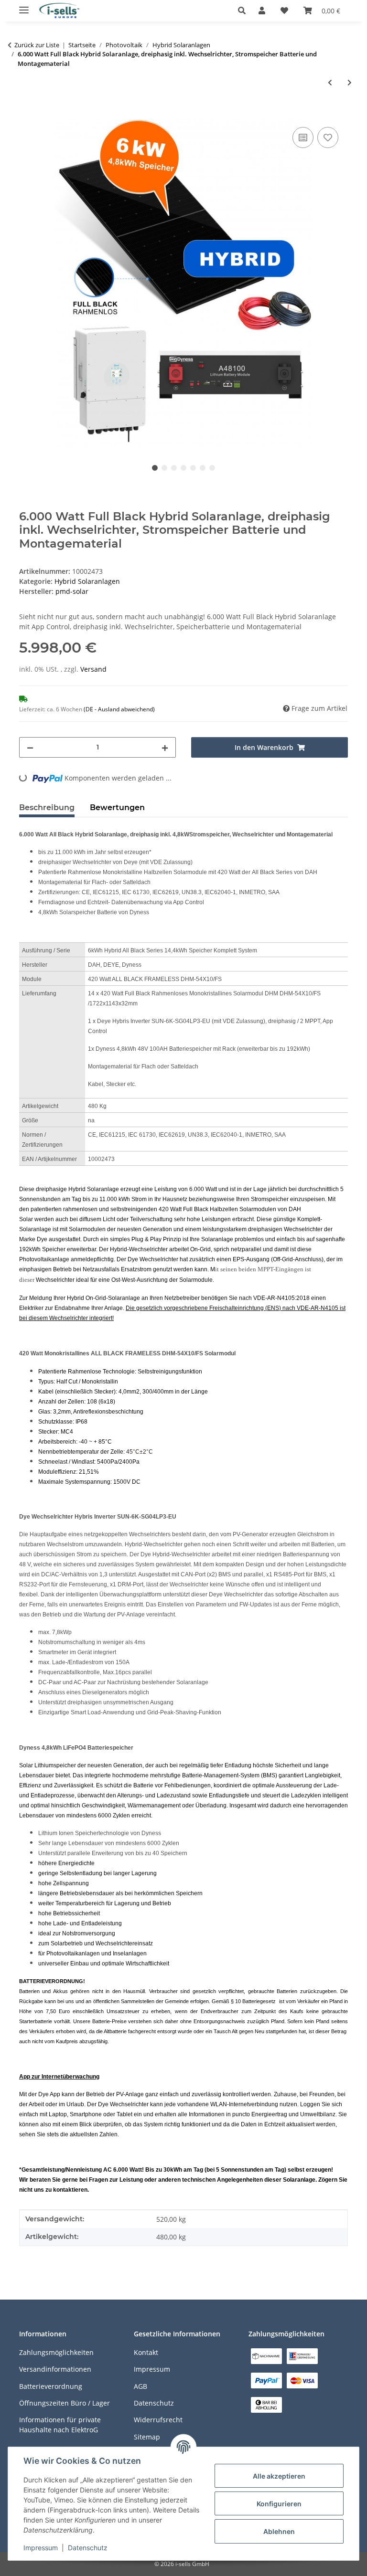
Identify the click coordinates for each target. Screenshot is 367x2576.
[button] (244, 11)
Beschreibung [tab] (47, 808)
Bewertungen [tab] (117, 808)
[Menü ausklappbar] (24, 6)
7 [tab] (212, 468)
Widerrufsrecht (158, 2420)
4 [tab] (183, 468)
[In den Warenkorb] (27, 114)
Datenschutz (88, 2548)
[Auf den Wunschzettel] (328, 137)
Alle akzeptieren (279, 2476)
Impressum (41, 2548)
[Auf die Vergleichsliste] (303, 137)
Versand (93, 669)
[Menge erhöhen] (165, 747)
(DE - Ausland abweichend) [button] (119, 709)
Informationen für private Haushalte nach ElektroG (60, 2425)
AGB (140, 2386)
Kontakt (146, 2352)
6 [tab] (203, 468)
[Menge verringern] (30, 747)
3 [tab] (174, 468)
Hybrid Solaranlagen (87, 581)
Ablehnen (279, 2531)
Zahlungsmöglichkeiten (56, 2352)
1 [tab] (155, 468)
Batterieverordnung (51, 2386)
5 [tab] (193, 468)
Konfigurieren (279, 2504)
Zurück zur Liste (37, 45)
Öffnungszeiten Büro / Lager (65, 2403)
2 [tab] (164, 468)
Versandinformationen (55, 2369)
